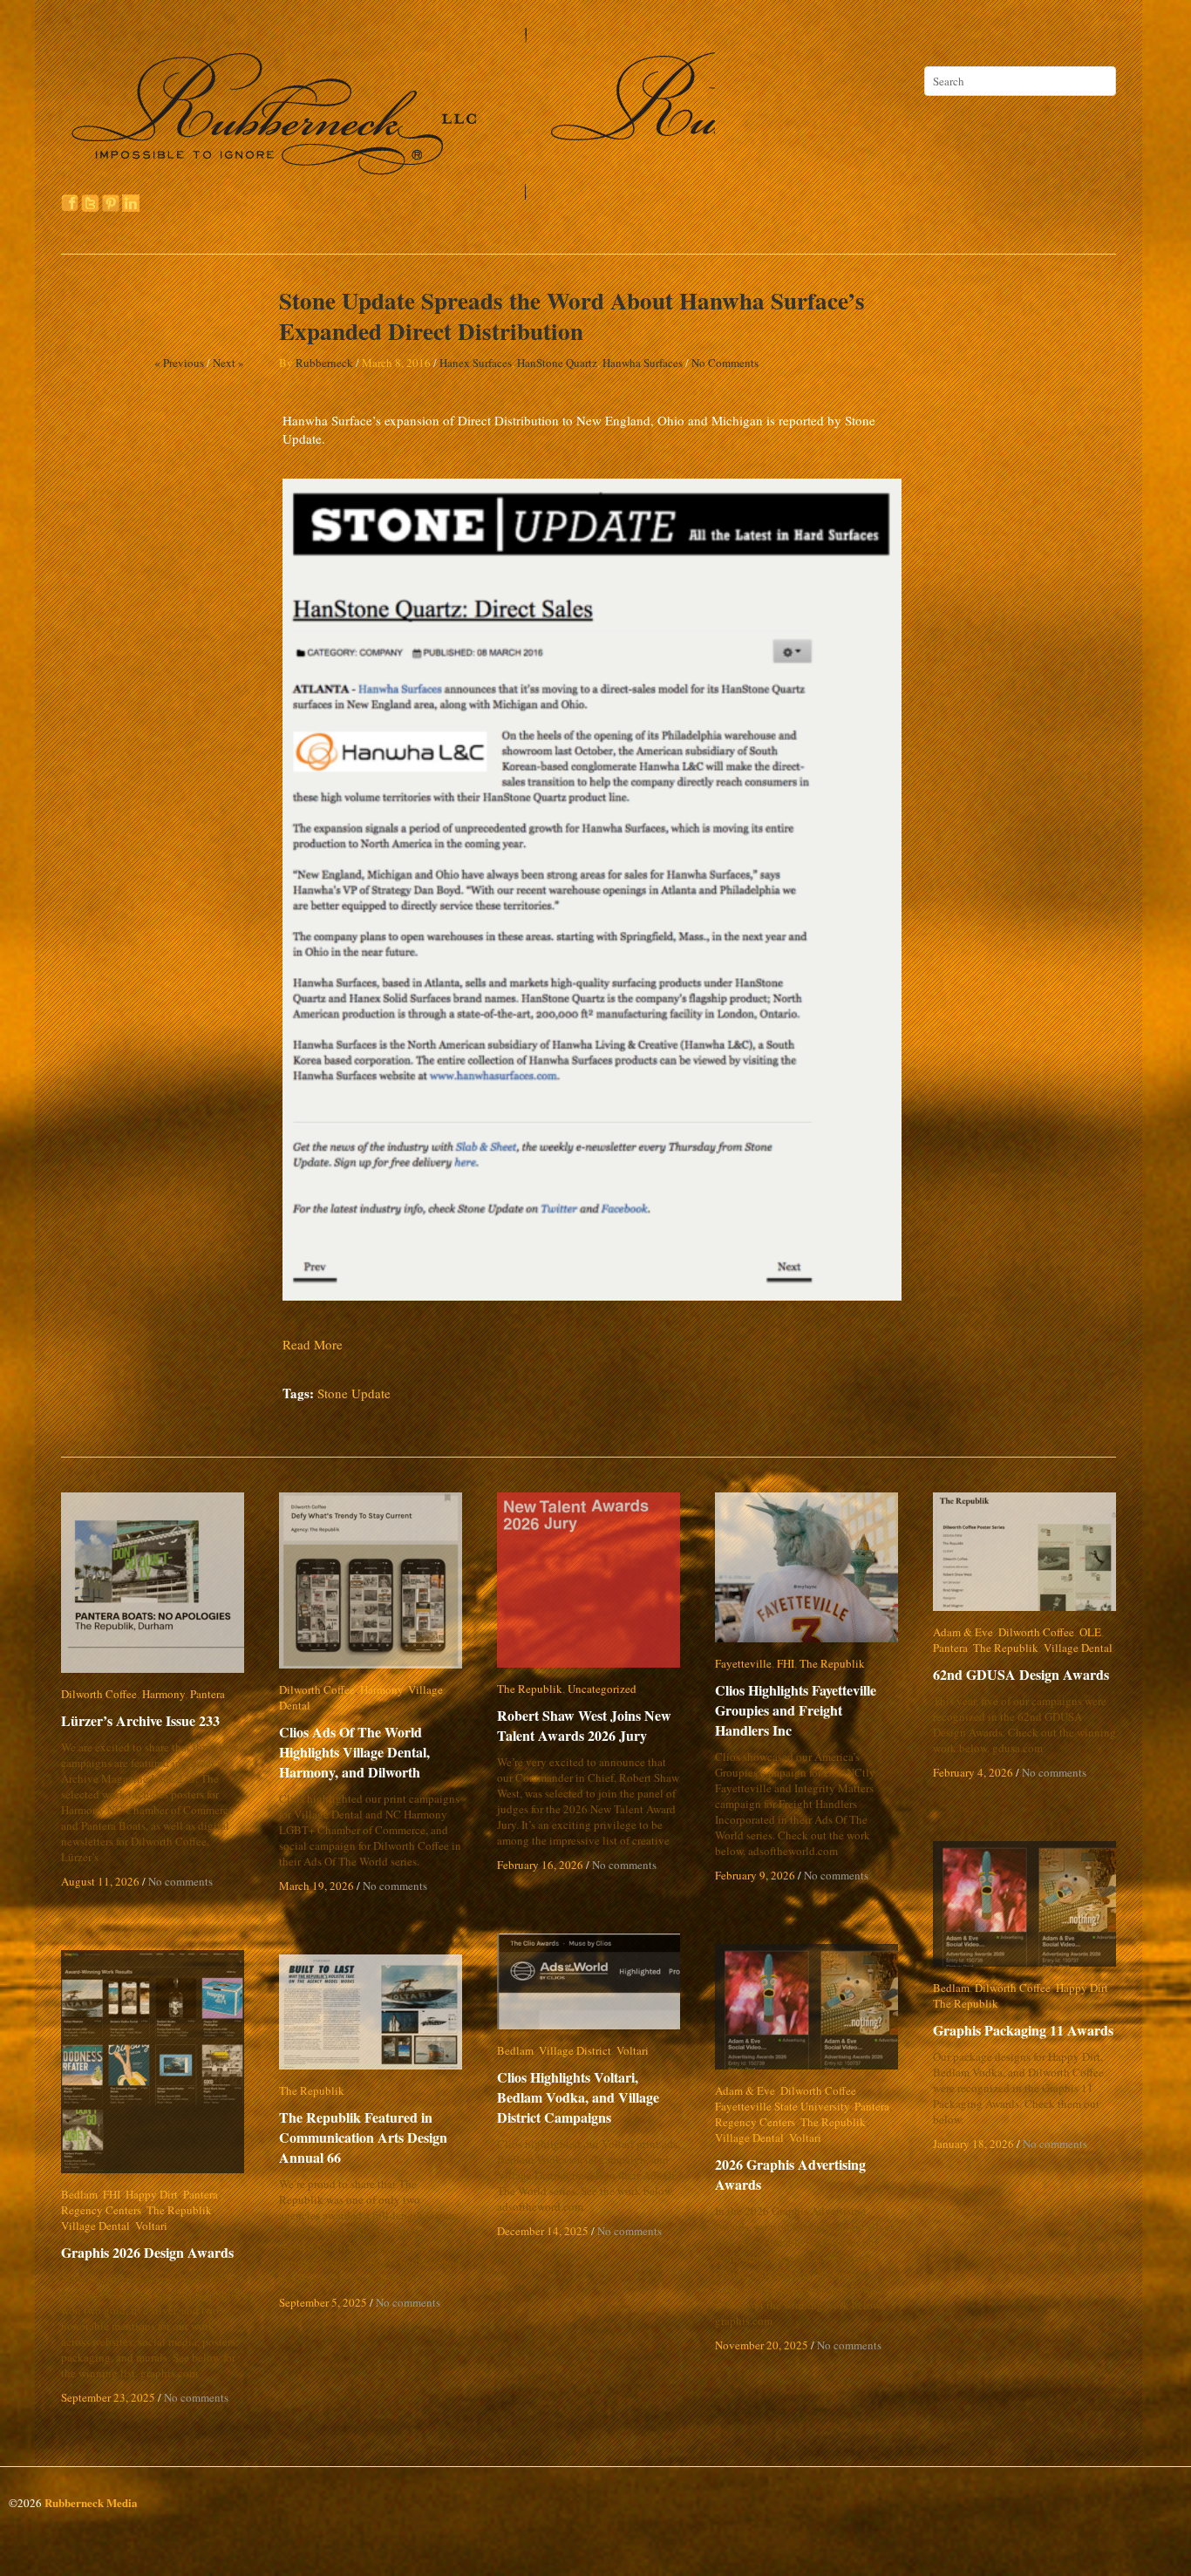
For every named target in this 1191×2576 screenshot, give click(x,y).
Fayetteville (743, 1663)
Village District (575, 2050)
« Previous (179, 363)
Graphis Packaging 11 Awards (1023, 2030)
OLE (1090, 1632)
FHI (786, 1663)
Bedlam (951, 1988)
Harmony (163, 1694)
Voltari (633, 2050)
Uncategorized (602, 1689)
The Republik (530, 1689)
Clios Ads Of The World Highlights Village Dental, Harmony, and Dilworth (354, 1736)
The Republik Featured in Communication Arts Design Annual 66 (363, 2137)
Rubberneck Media (91, 2502)
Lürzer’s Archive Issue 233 (140, 1720)
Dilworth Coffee (99, 1694)
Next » (228, 363)
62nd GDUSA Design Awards (1021, 1674)
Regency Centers (755, 2122)
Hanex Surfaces (476, 363)
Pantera (208, 1694)
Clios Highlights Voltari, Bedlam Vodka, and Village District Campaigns (592, 2097)
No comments (180, 1881)
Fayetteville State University (782, 2106)
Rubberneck (324, 363)
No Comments (725, 363)
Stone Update (354, 1393)
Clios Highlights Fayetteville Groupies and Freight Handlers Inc (807, 1710)
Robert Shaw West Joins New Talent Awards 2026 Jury (584, 1725)
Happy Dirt (1082, 1988)
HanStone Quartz (557, 363)
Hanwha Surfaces (643, 363)
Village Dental (442, 1689)
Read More (313, 1344)
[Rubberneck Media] (390, 194)
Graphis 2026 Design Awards (147, 2252)
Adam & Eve (963, 1632)
